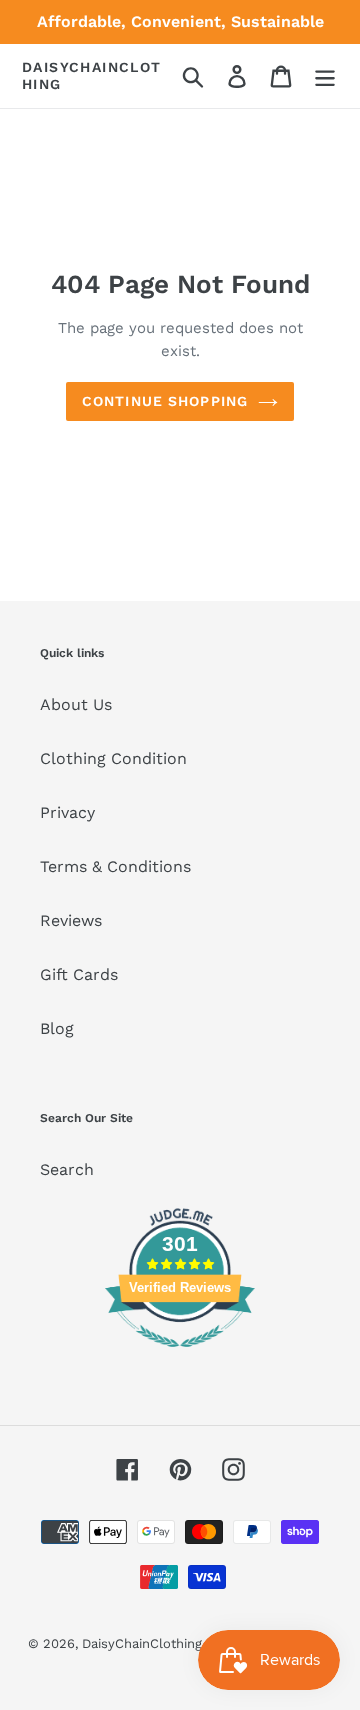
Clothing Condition (113, 758)
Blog (57, 1028)
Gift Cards (79, 974)
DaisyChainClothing (92, 75)
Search (67, 1169)
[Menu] (325, 76)
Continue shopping (165, 401)
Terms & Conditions (115, 866)
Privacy (67, 812)
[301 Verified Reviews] (180, 1357)
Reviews (71, 920)
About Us (76, 704)
